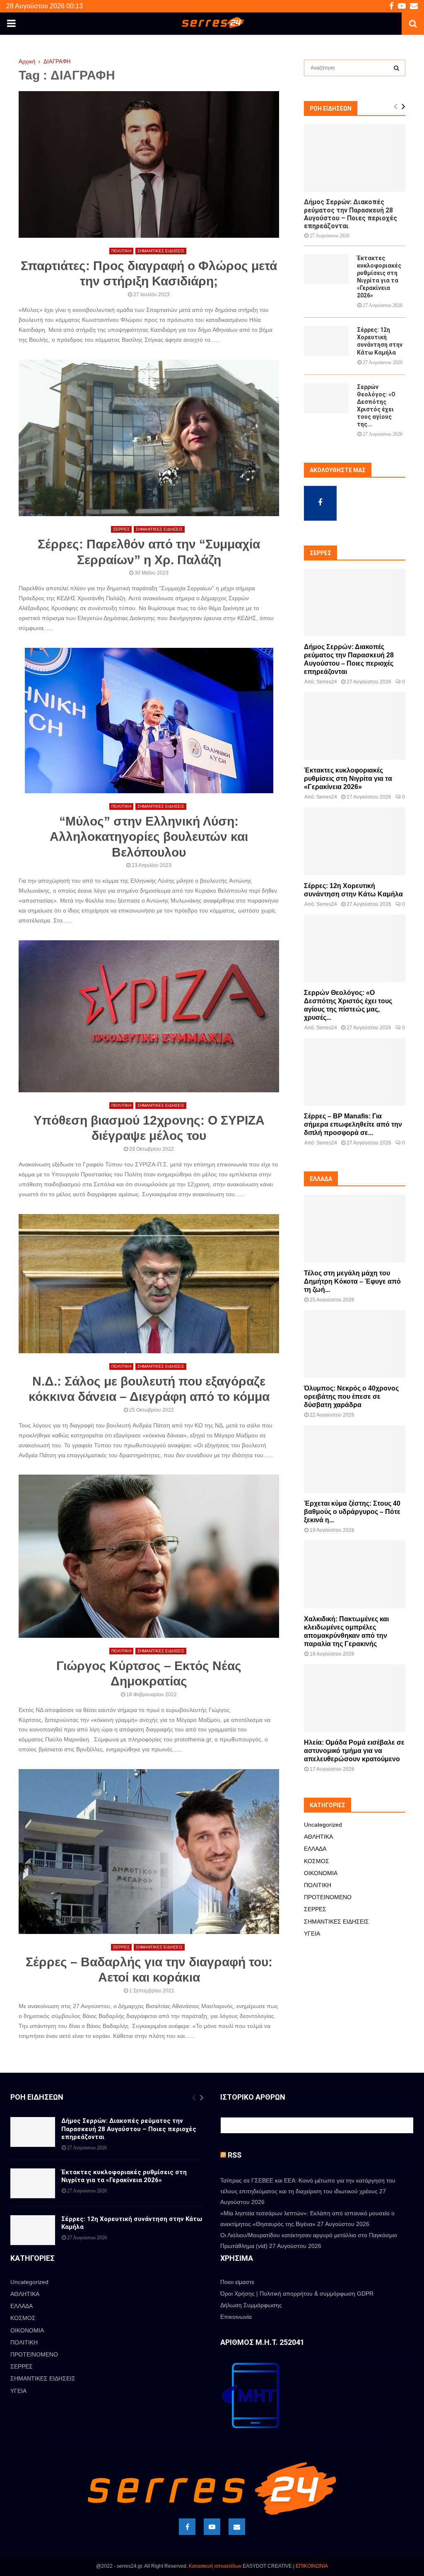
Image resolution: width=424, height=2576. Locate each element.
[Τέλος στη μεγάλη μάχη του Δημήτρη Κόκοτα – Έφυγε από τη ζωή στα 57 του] (355, 1228)
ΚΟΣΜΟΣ (317, 1861)
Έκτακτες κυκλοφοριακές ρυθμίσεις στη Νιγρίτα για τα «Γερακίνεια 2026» (348, 779)
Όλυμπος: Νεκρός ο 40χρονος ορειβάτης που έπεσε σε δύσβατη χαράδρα (351, 1397)
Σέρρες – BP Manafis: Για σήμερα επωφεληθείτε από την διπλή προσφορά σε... (353, 1124)
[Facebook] (187, 2527)
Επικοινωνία (236, 2317)
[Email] (237, 2527)
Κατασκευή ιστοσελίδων (215, 2566)
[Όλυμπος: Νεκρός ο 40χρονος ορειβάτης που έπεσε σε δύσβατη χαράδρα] (355, 1344)
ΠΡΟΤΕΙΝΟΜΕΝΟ (328, 1897)
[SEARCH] (396, 68)
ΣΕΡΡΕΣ (121, 529)
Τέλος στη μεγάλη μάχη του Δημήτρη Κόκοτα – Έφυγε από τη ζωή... (352, 1281)
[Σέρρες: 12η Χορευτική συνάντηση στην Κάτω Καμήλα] (326, 341)
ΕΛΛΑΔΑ (315, 1849)
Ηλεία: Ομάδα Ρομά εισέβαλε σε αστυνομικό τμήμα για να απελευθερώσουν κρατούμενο (354, 1751)
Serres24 (327, 682)
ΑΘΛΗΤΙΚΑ (318, 1837)
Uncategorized (323, 1825)
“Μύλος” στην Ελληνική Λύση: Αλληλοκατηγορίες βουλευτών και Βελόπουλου (149, 837)
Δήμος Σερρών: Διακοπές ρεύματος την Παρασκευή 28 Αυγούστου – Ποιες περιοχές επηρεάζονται (351, 214)
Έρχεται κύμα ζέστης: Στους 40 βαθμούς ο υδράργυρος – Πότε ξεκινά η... (352, 1512)
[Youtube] (212, 2527)
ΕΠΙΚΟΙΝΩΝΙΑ (312, 2566)
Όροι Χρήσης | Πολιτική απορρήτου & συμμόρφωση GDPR (297, 2294)
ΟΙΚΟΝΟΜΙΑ (321, 1873)
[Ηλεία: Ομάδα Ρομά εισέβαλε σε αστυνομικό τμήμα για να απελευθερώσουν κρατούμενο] (355, 1698)
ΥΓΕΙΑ (312, 1934)
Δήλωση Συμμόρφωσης (251, 2305)
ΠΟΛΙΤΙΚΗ (121, 251)
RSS (235, 2155)
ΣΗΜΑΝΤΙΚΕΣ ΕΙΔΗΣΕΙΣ (161, 251)
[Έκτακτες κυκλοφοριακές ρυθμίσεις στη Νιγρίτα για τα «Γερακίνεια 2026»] (326, 269)
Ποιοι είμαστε (237, 2282)
